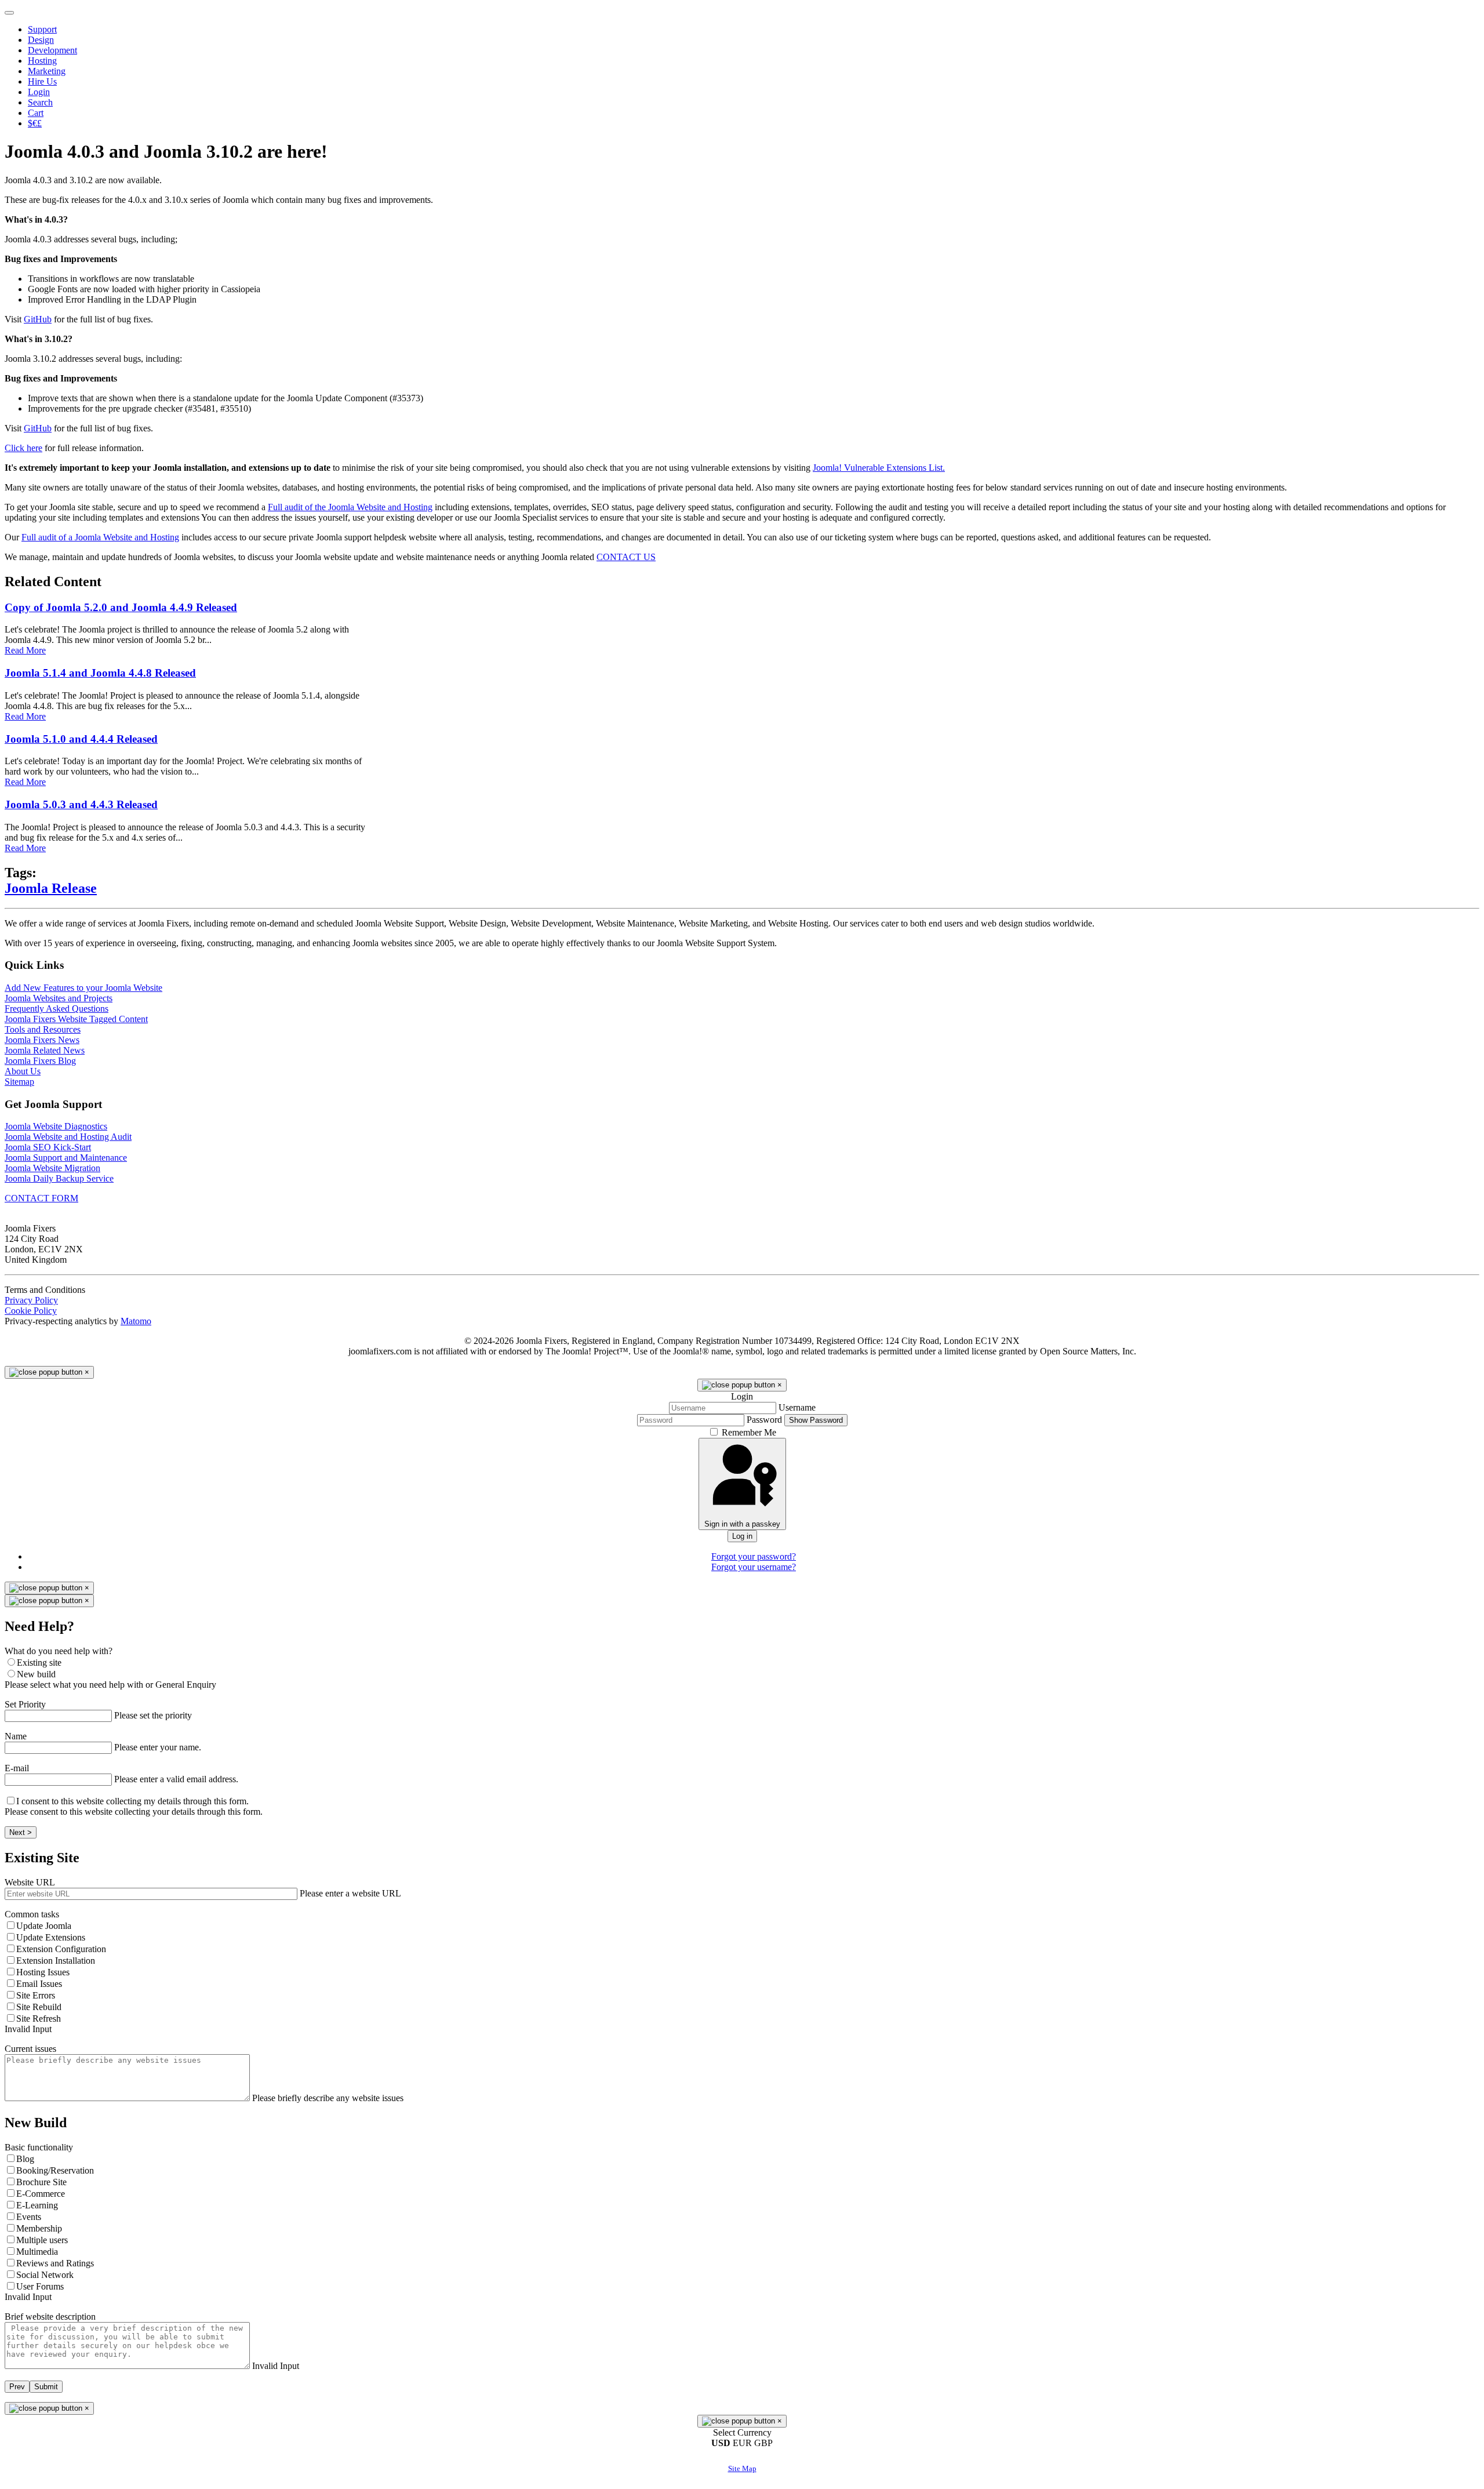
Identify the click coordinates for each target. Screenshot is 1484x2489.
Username (797, 1407)
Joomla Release (51, 888)
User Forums (40, 2286)
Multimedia (37, 2252)
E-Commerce (41, 2194)
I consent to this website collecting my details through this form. (132, 1801)
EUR (743, 2443)
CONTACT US (626, 557)
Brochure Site (41, 2182)
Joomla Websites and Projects (59, 998)
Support (42, 29)
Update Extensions (51, 1937)
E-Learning (37, 2205)
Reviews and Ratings (55, 2263)
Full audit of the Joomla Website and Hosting (350, 507)
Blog (25, 2159)
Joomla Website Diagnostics (56, 1126)
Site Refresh (39, 2019)
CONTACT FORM (41, 1198)
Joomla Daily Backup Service (59, 1178)
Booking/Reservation (55, 2170)
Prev (17, 2387)
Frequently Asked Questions (57, 1009)
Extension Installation (56, 1961)
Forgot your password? (754, 1556)
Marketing (47, 71)
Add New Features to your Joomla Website (83, 988)
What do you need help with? (59, 1651)
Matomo (136, 1321)
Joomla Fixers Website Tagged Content (76, 1019)
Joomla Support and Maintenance (66, 1158)
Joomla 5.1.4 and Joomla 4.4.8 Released (100, 673)
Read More (25, 650)
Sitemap (19, 1082)
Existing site (39, 1663)
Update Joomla (44, 1926)
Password (764, 1420)
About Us (23, 1071)
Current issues (30, 2049)
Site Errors (36, 1995)
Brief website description (50, 2317)
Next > (21, 1832)
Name (16, 1736)
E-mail (17, 1768)
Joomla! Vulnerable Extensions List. (879, 468)
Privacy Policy (31, 1300)
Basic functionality (39, 2147)
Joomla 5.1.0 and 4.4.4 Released (81, 739)
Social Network (45, 2275)
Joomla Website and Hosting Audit (68, 1137)
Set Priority (25, 1704)
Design (41, 40)
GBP (763, 2443)
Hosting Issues (43, 1972)
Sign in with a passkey (742, 1524)
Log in (742, 1536)
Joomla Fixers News (42, 1040)
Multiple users (42, 2240)
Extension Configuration (61, 1949)
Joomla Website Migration (52, 1168)
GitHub (38, 319)
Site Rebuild (39, 2007)
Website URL (30, 1882)
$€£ (35, 123)
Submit (46, 2387)
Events (29, 2217)
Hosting (42, 61)
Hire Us (42, 81)
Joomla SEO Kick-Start (48, 1147)
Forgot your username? (754, 1567)
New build (36, 1674)
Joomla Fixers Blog (40, 1061)
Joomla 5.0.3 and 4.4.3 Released (81, 804)
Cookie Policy (31, 1311)
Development (52, 50)
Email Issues (39, 1984)
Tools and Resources (43, 1029)
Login (39, 92)
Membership (39, 2228)
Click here (23, 448)
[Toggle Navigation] (9, 13)
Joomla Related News (45, 1050)
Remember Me (749, 1432)
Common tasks (32, 1914)
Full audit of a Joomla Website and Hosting (100, 537)
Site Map (742, 2468)
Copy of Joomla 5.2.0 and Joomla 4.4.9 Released (121, 607)
